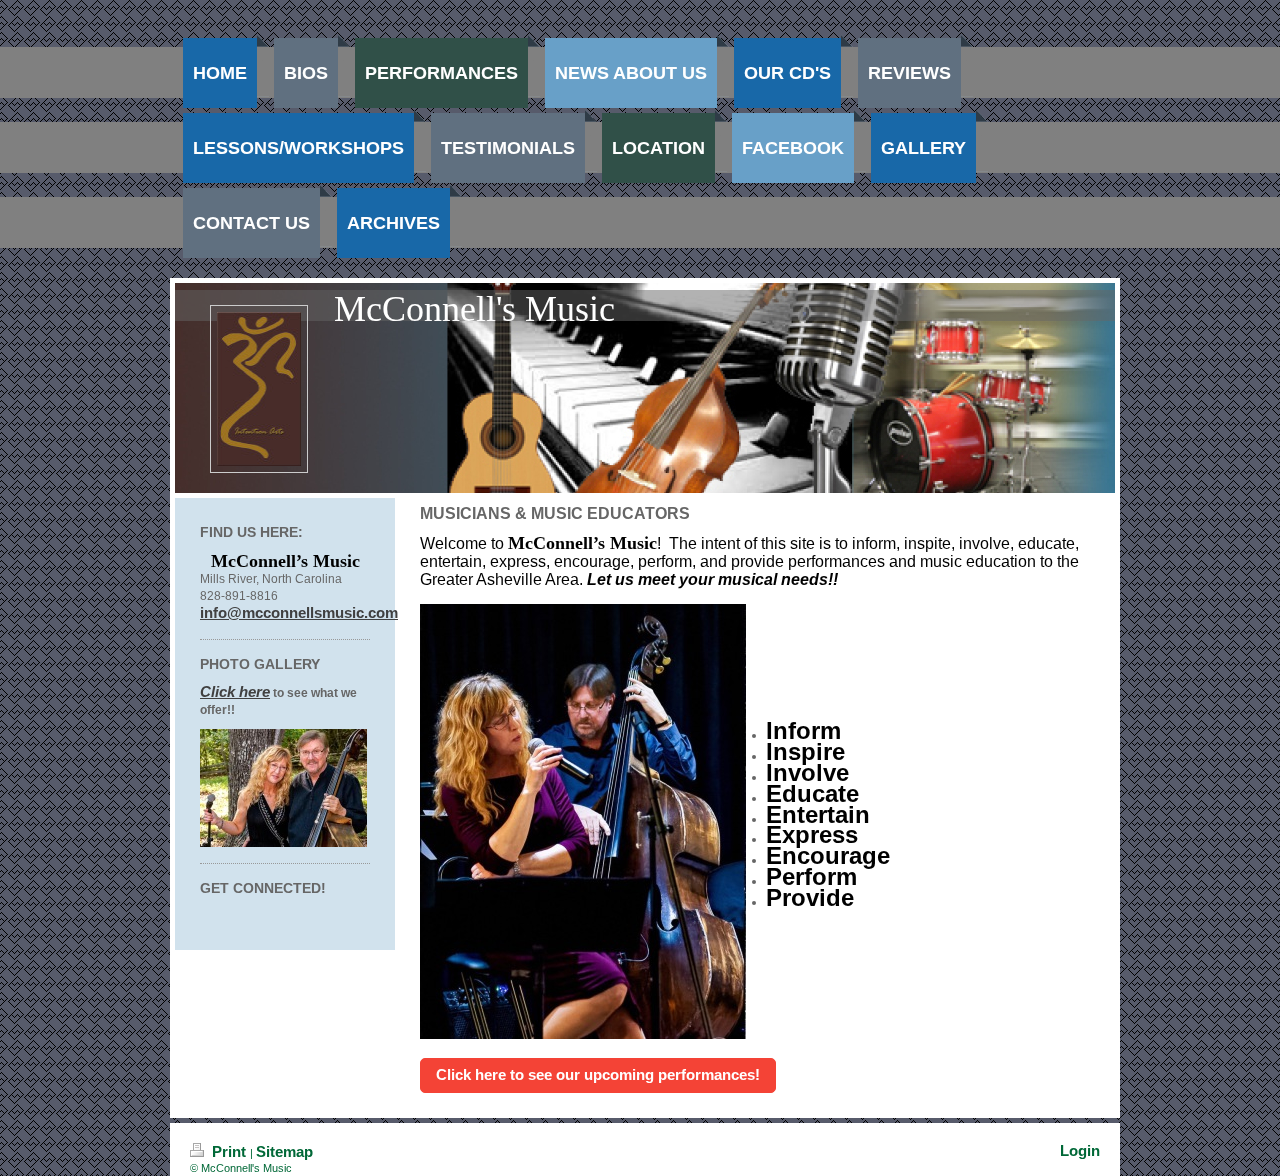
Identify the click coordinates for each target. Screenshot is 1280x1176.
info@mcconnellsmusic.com (299, 612)
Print (229, 1151)
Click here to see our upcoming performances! (598, 1074)
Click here (235, 691)
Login (1080, 1150)
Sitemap (284, 1151)
